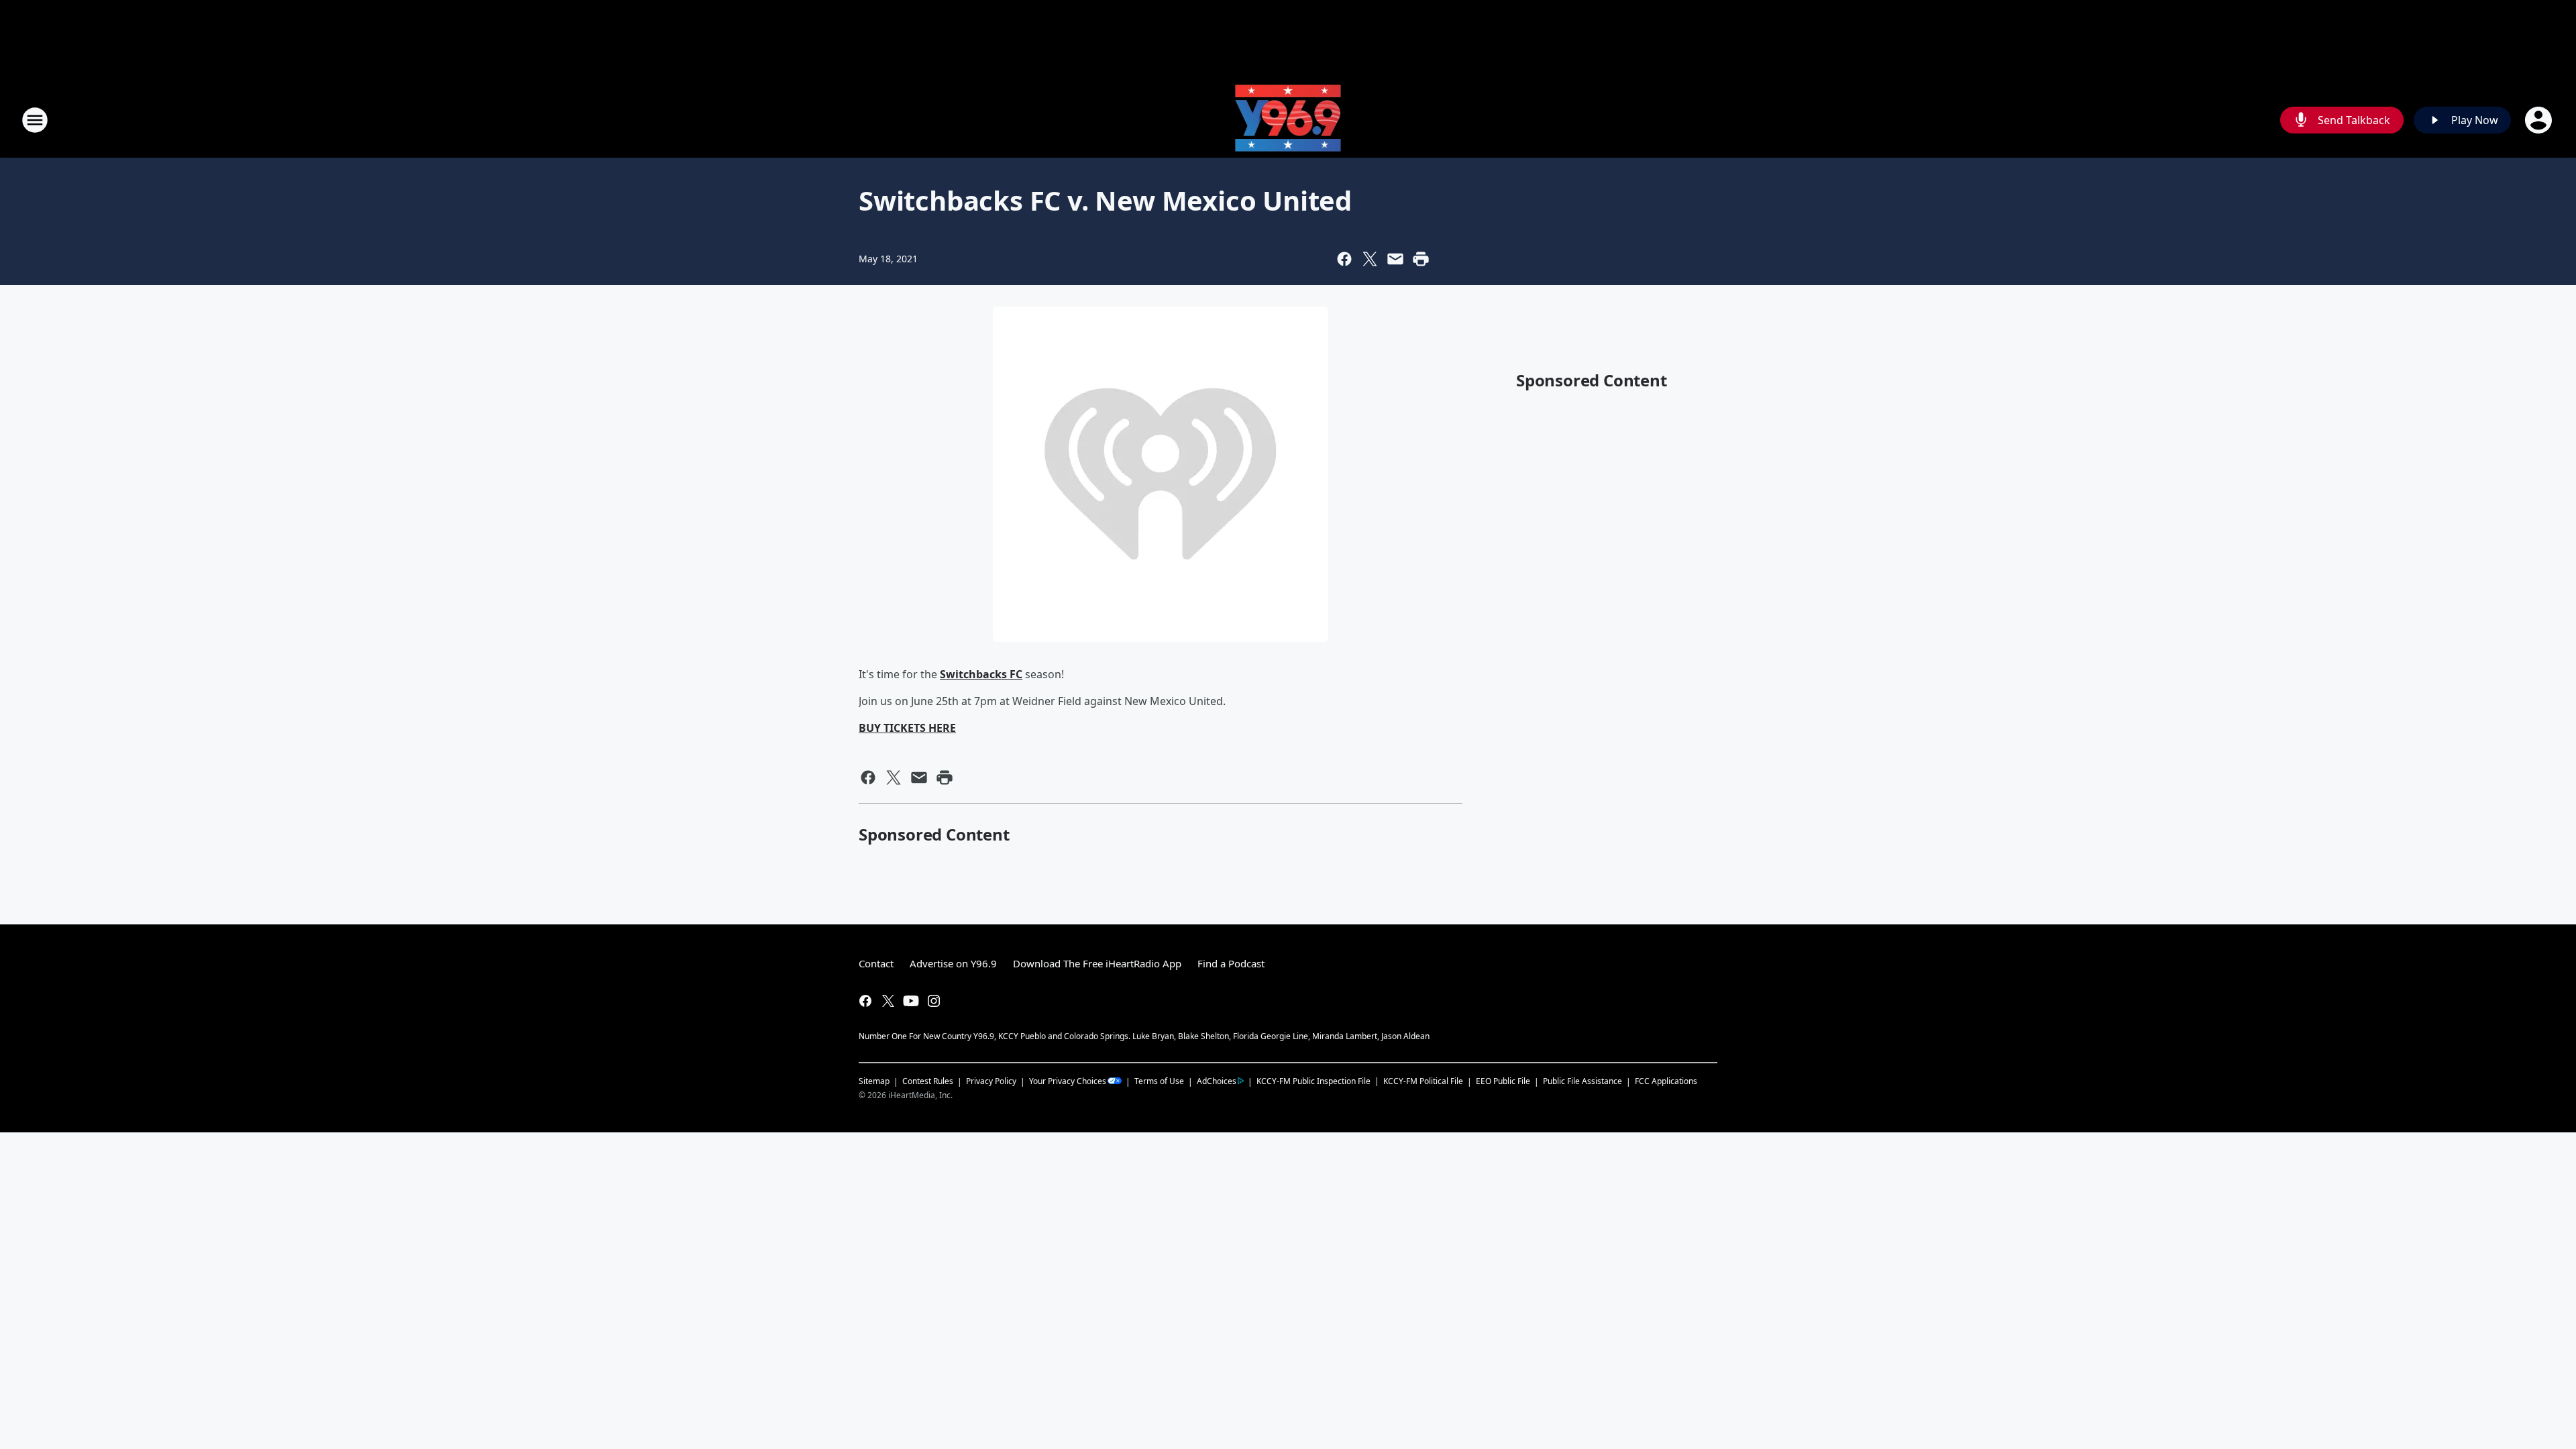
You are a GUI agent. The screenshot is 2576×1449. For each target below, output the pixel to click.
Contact (876, 963)
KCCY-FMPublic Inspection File (1313, 1081)
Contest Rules (928, 1081)
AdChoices (1217, 1081)
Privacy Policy (991, 1081)
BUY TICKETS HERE (907, 728)
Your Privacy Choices (1068, 1081)
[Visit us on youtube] (911, 1001)
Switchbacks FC (981, 674)
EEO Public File (1503, 1081)
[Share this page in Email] (1395, 259)
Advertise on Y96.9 (953, 963)
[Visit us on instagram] (934, 1001)
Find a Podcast (1231, 963)
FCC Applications (1666, 1081)
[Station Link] (1288, 120)
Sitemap (874, 1081)
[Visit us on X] (888, 1001)
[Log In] (2540, 120)
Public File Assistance (1582, 1081)
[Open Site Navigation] (35, 120)
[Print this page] (1421, 259)
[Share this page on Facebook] (1344, 259)
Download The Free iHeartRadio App (1097, 963)
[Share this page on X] (1370, 259)
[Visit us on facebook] (865, 1001)
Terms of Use (1159, 1081)
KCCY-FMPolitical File (1423, 1081)
